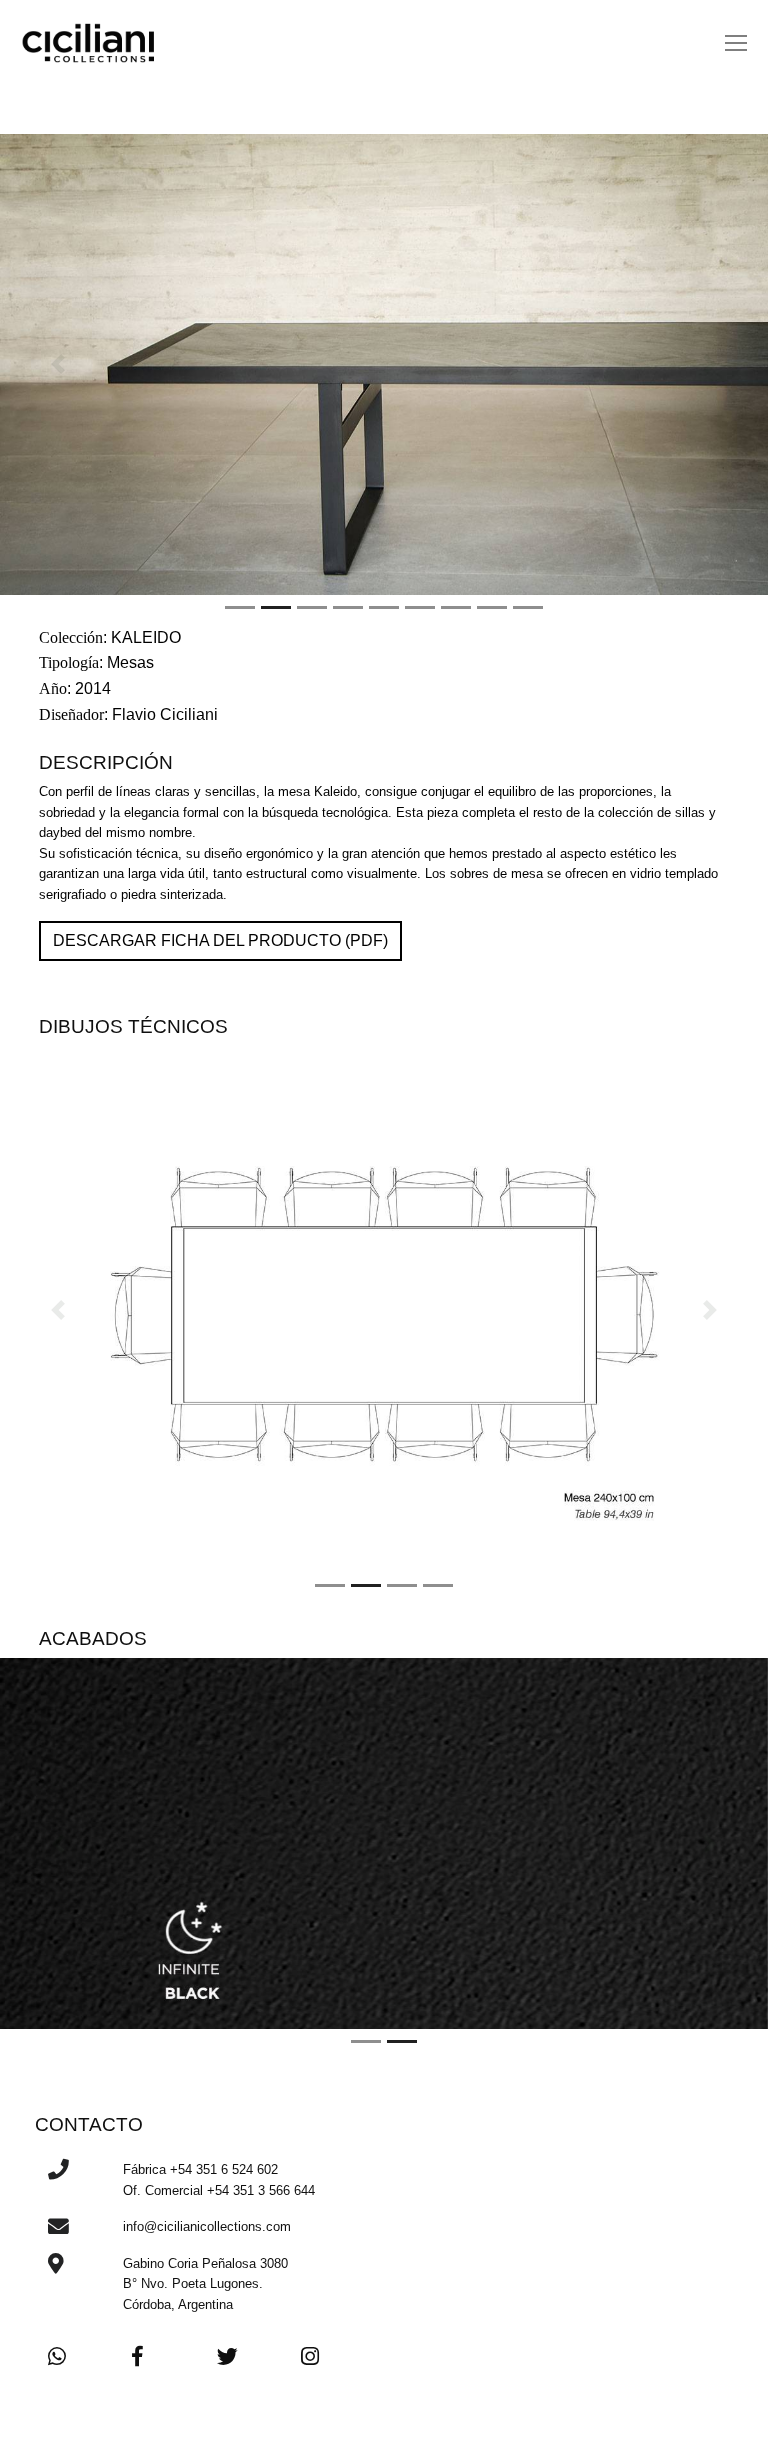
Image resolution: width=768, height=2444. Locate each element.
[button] (57, 364)
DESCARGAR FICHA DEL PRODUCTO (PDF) (220, 940)
